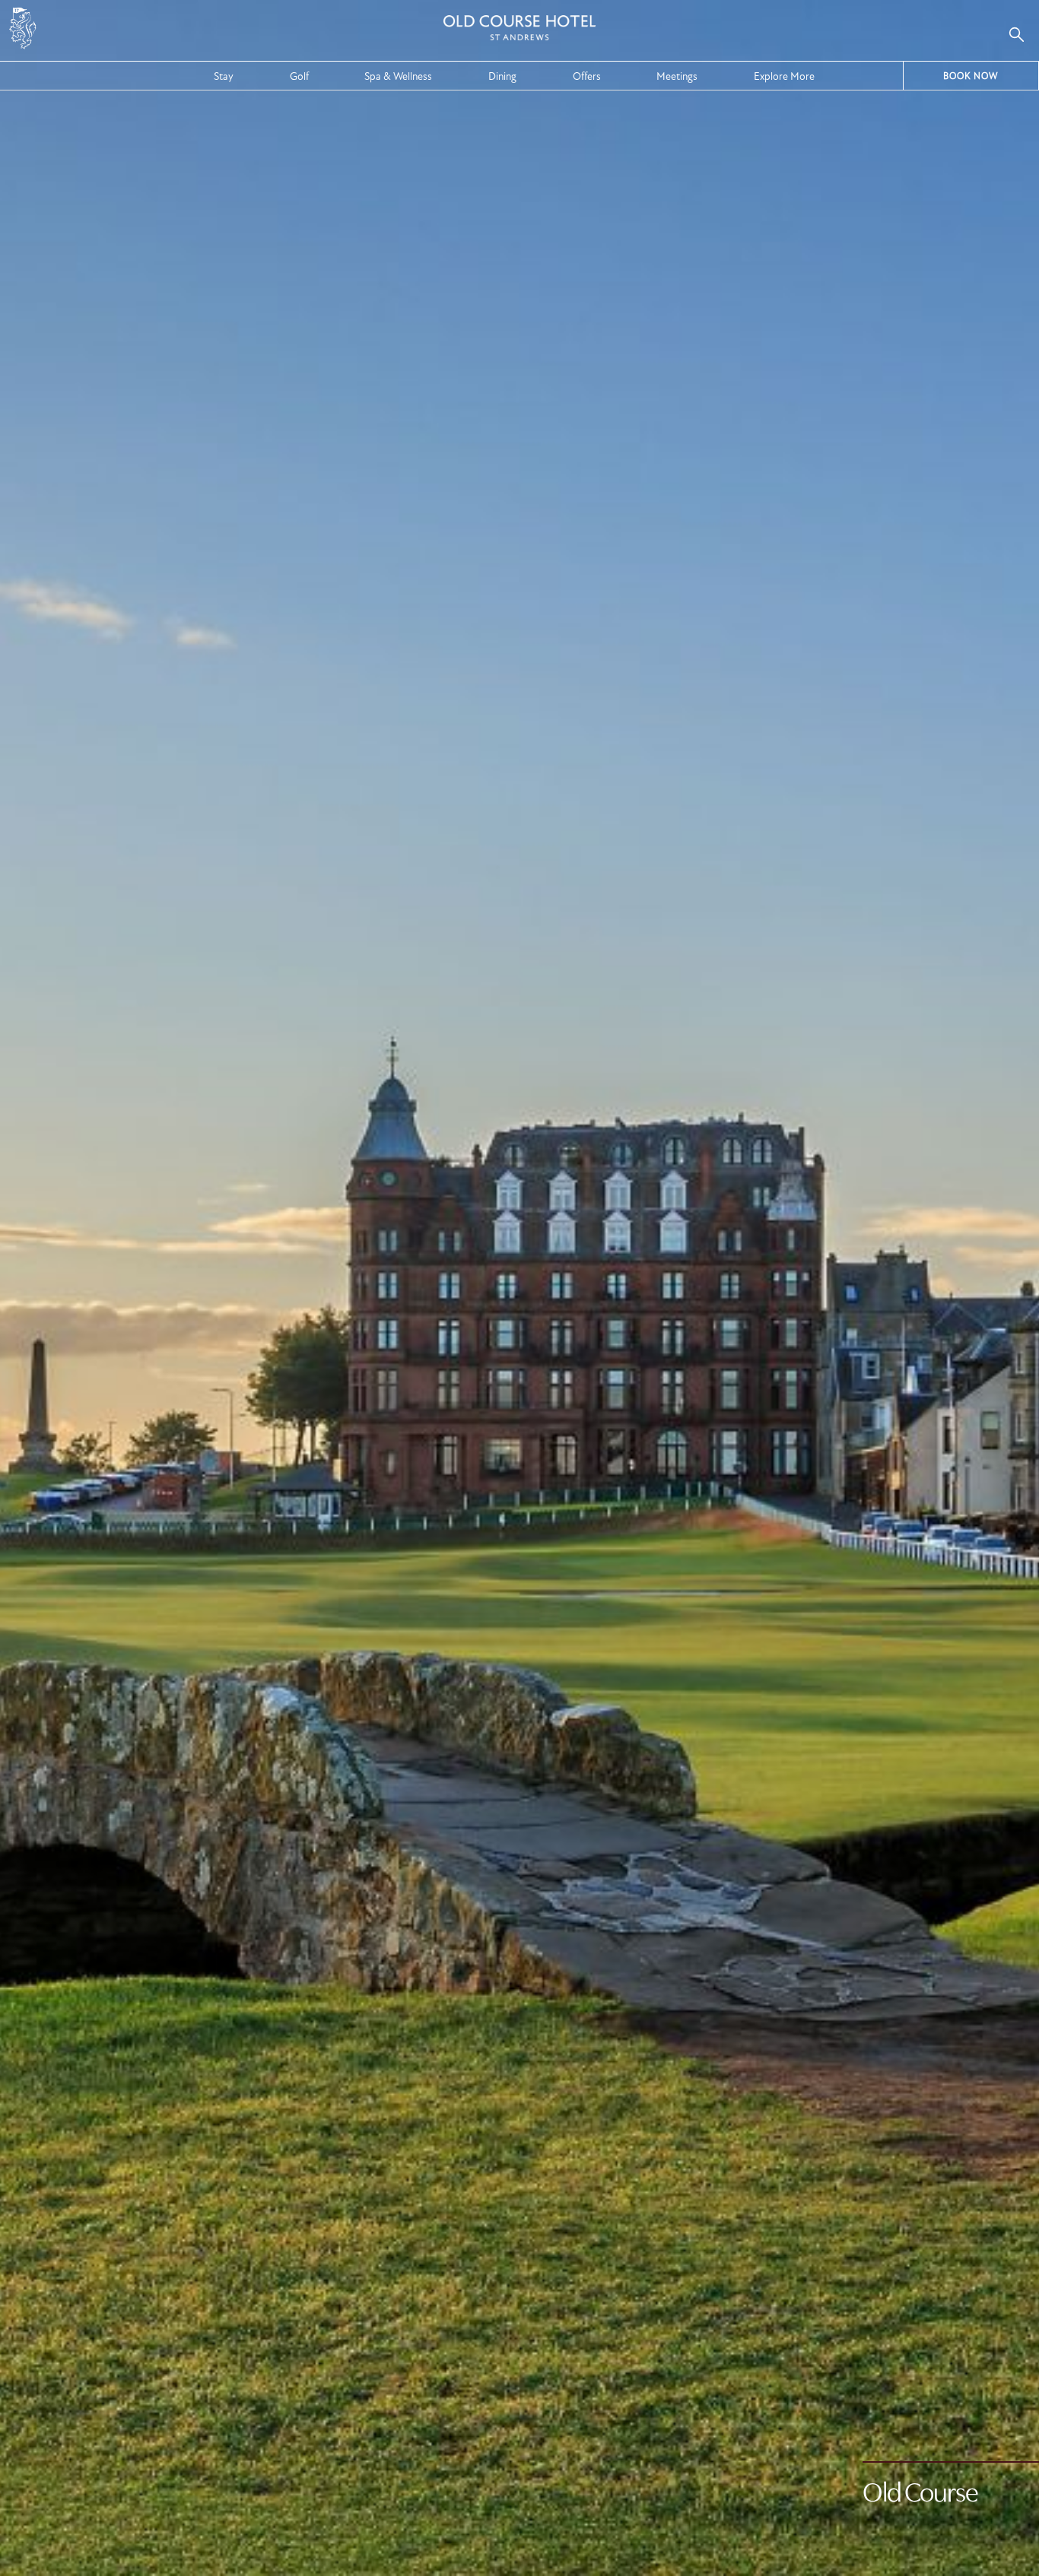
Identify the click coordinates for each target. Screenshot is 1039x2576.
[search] (1016, 34)
